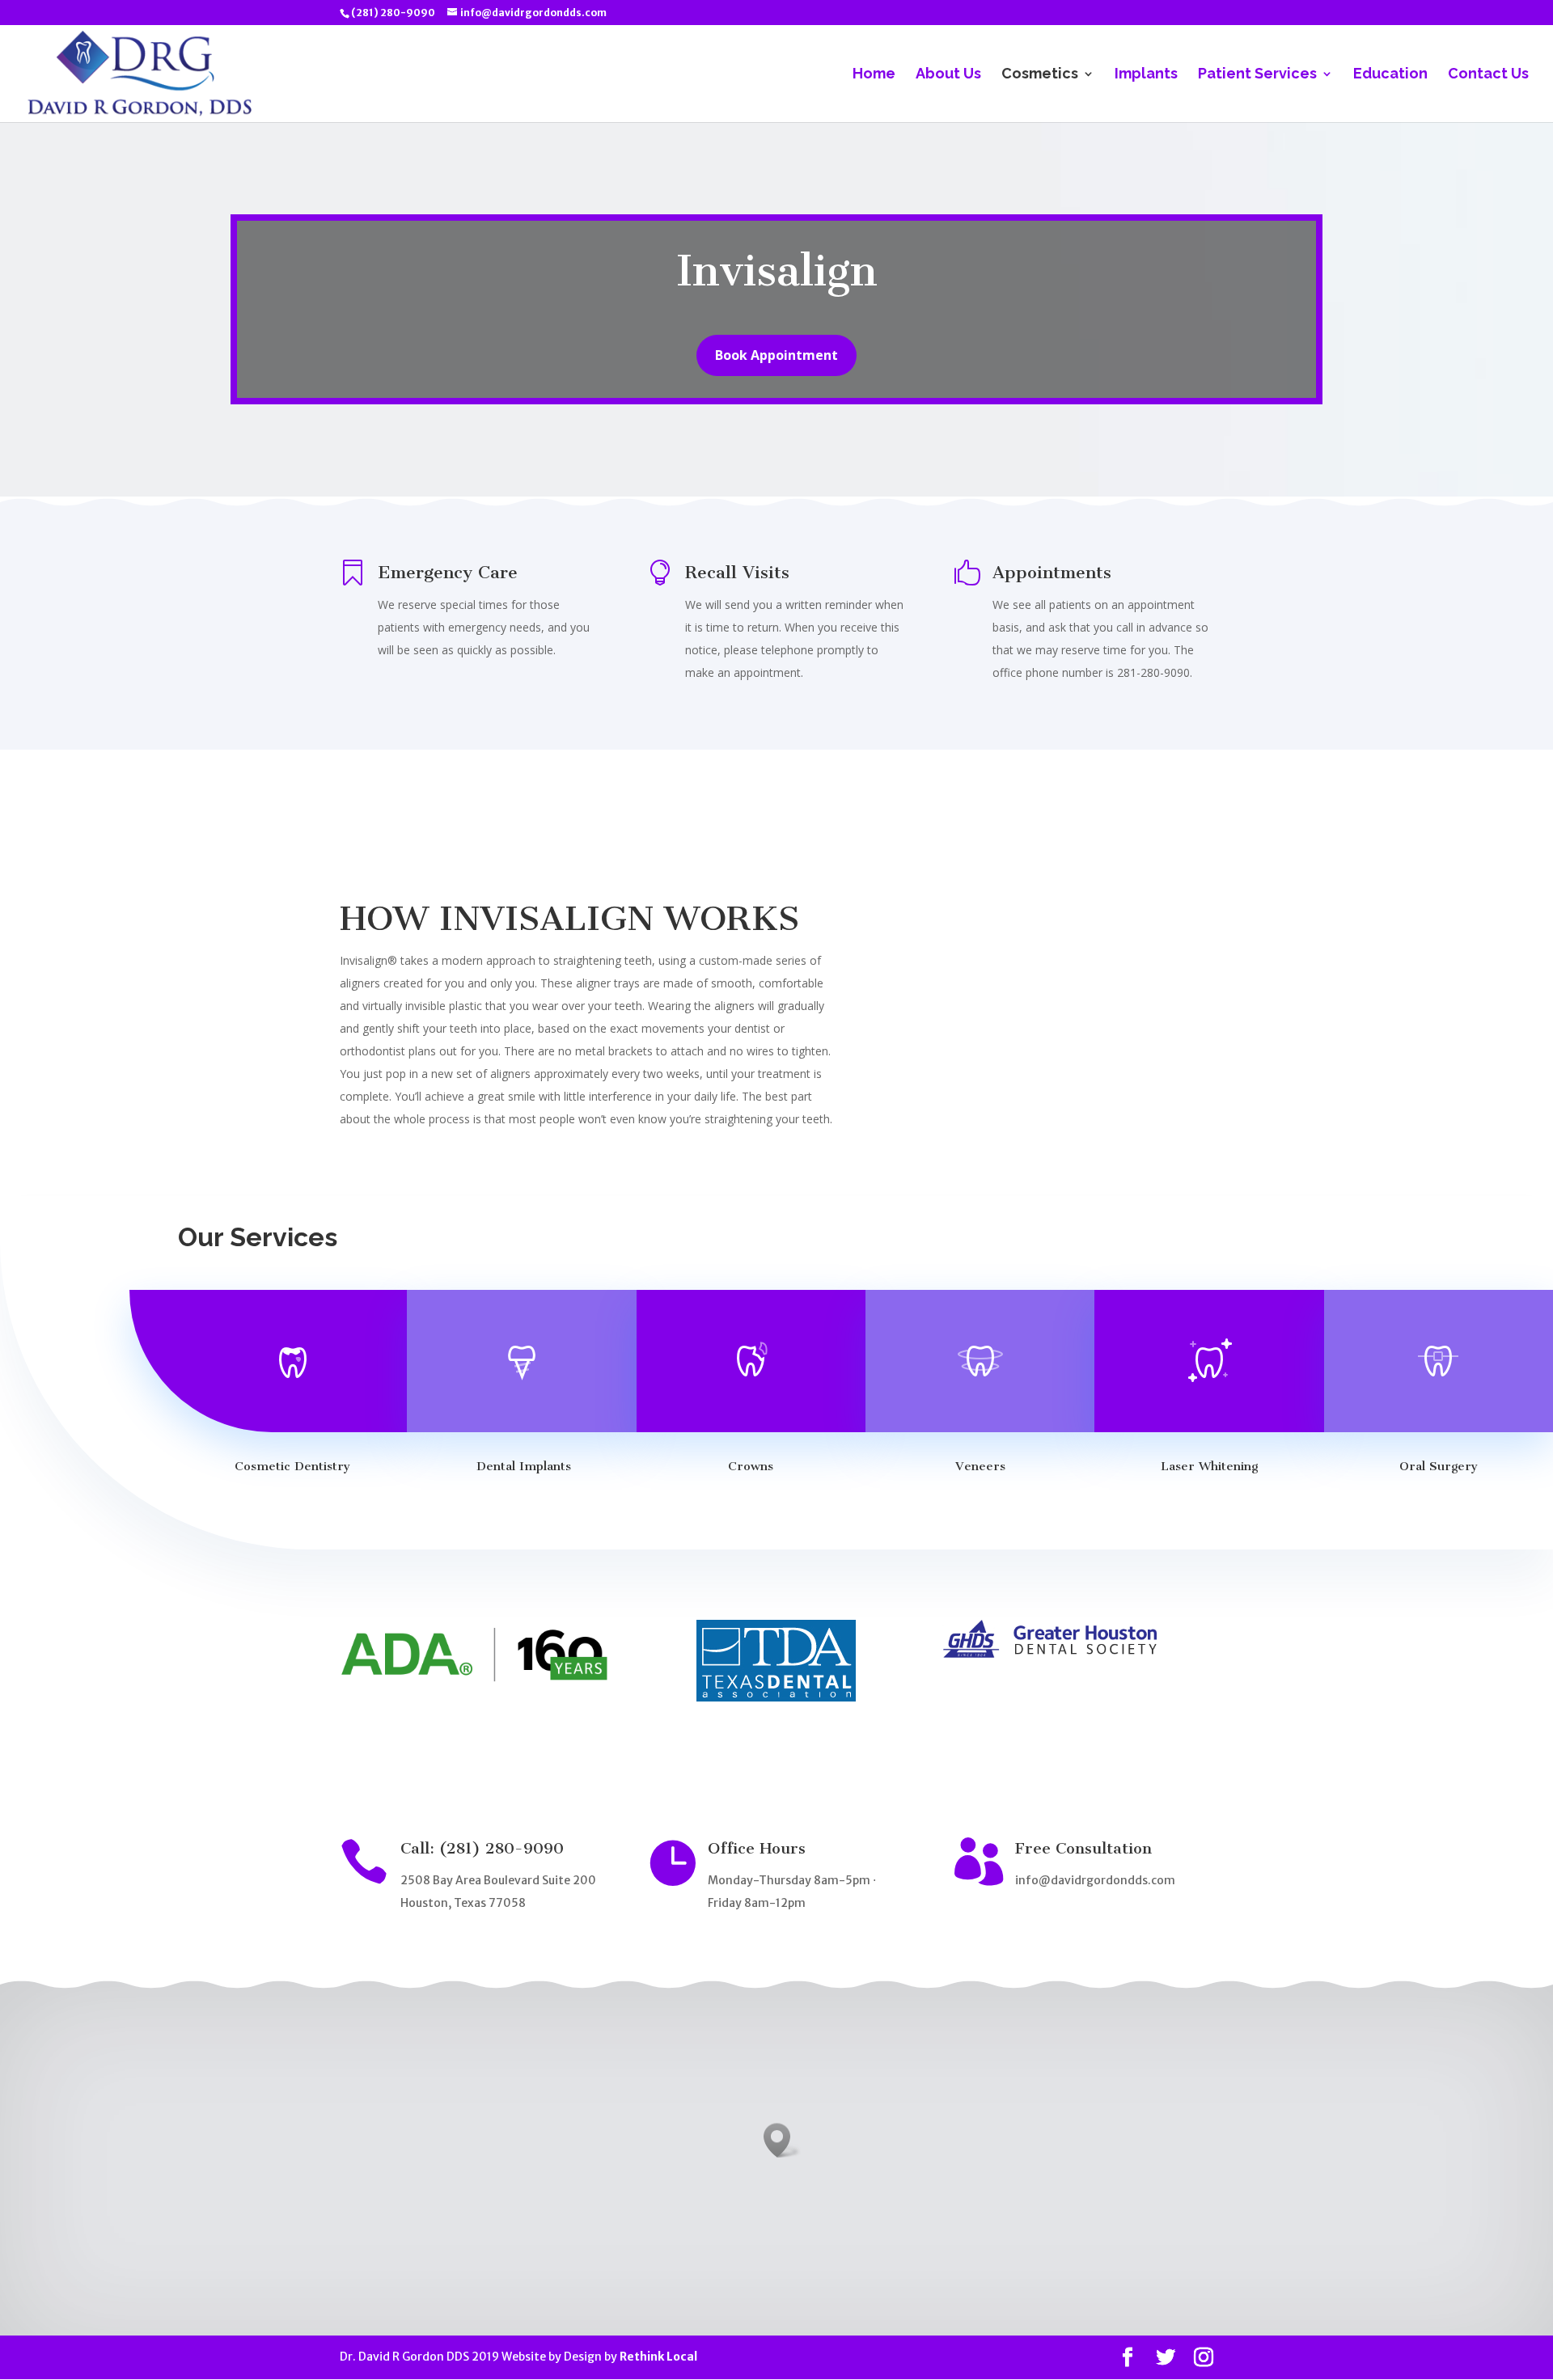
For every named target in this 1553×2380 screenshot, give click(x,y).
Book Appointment (776, 355)
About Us (948, 75)
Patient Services (1257, 75)
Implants (1146, 75)
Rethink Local (658, 2357)
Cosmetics (1040, 75)
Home (874, 75)
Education (1390, 75)
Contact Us (1488, 75)
